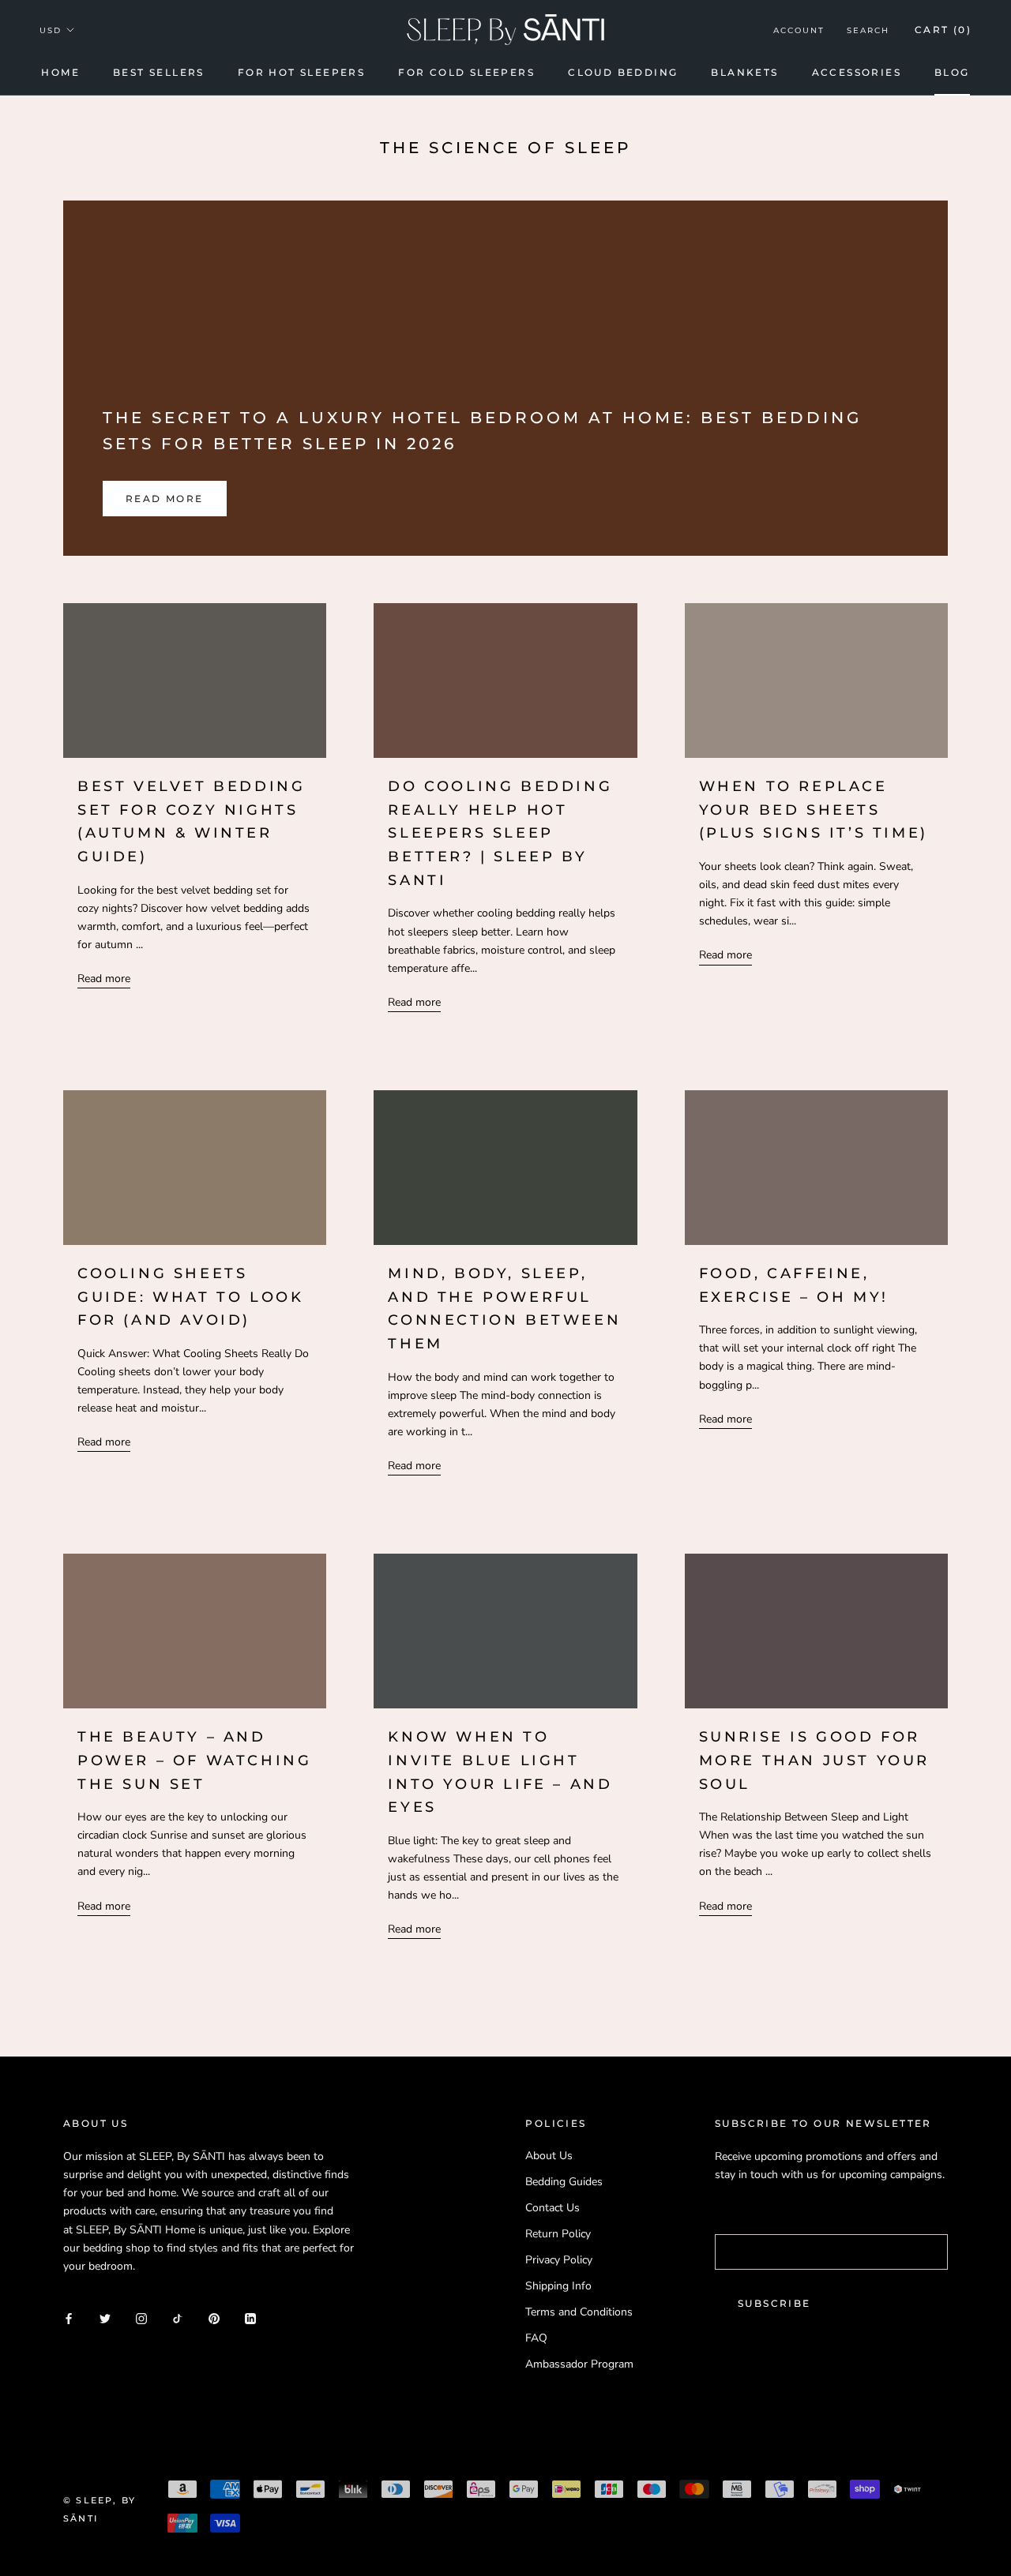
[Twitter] (105, 2318)
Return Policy (558, 2234)
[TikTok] (178, 2318)
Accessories (857, 72)
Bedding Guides (564, 2182)
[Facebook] (69, 2318)
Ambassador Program (579, 2364)
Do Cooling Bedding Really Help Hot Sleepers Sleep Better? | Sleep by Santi (500, 833)
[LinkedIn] (250, 2318)
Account (799, 30)
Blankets (744, 72)
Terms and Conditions (579, 2312)
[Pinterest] (214, 2318)
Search (868, 30)
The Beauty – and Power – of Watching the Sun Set (194, 1760)
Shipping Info (558, 2286)
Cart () (943, 30)
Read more (165, 499)
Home (60, 72)
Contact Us (552, 2208)
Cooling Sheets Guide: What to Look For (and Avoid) (190, 1297)
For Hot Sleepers (301, 72)
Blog (952, 72)
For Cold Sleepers (466, 72)
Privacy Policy (559, 2260)
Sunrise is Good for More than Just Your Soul (814, 1760)
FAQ (536, 2338)
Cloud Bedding (623, 72)
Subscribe (774, 2303)
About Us (549, 2156)
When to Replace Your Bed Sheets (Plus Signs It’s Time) (814, 810)
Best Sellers (159, 72)
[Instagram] (141, 2318)
